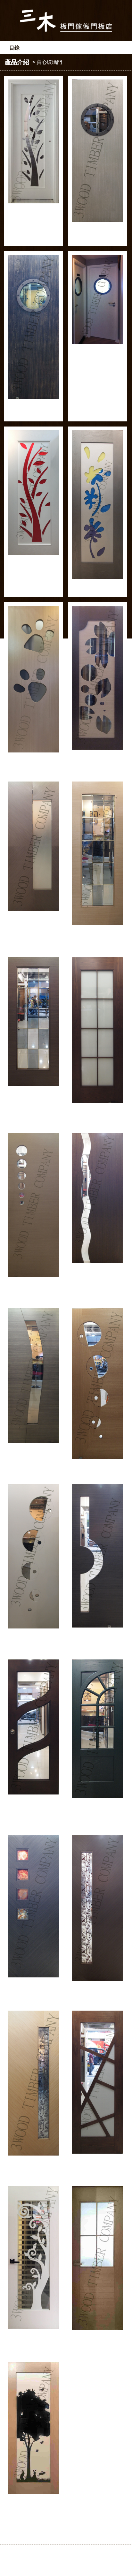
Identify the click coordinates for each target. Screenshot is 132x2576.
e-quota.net (87, 2563)
